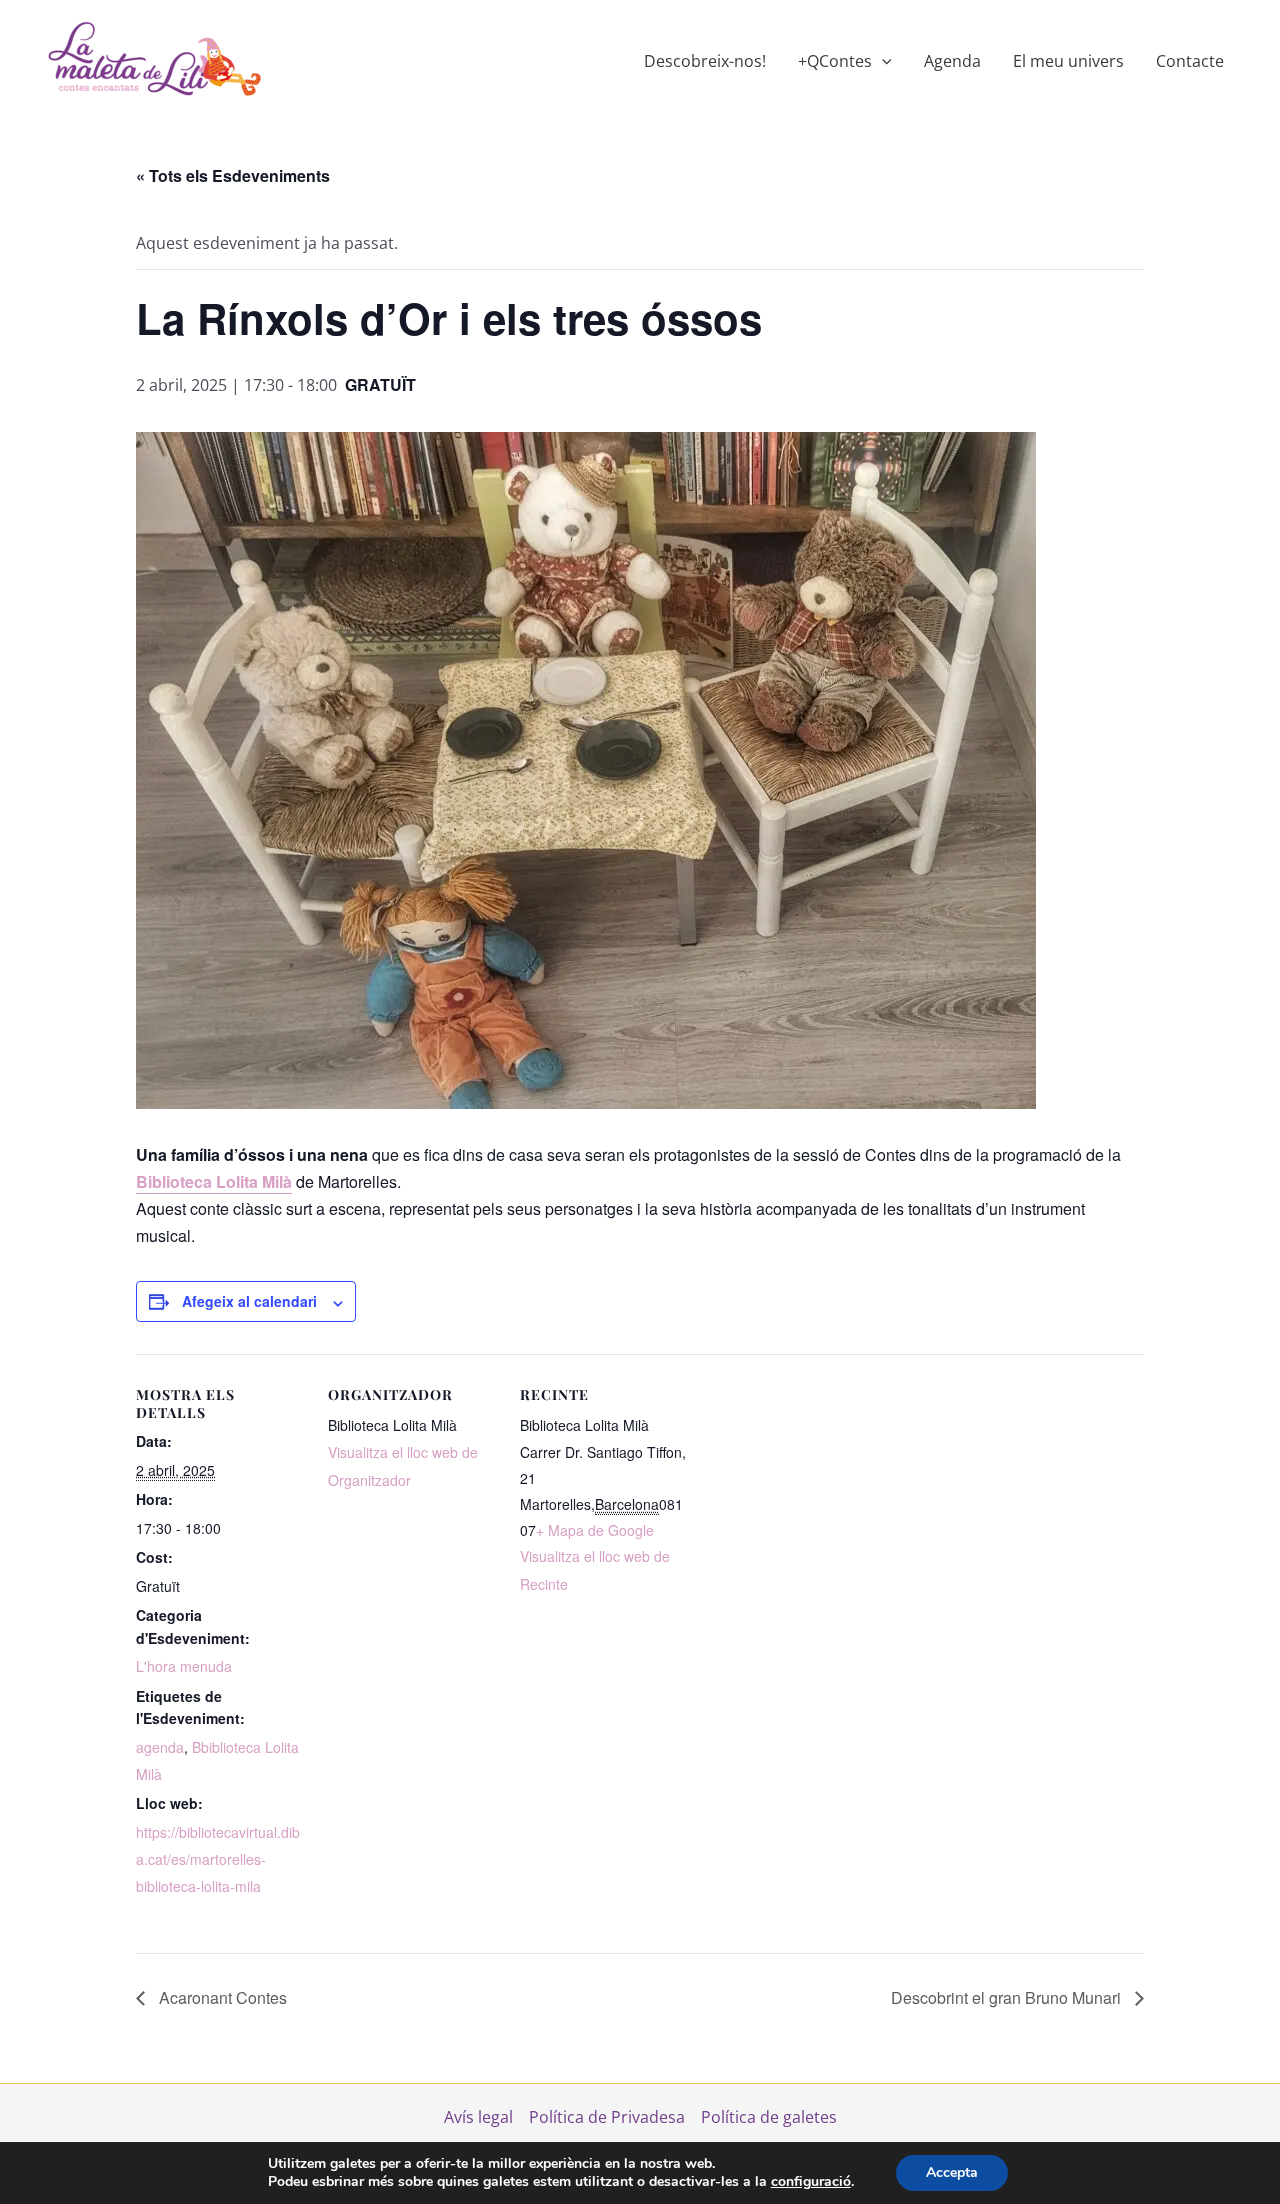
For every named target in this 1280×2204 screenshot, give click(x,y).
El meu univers (1068, 61)
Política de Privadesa (607, 2117)
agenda (160, 1747)
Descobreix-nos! (705, 61)
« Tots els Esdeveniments (233, 175)
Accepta (952, 2172)
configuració (811, 2182)
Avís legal (478, 2117)
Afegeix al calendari (249, 1301)
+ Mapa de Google (595, 1530)
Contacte (1190, 61)
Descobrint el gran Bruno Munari (1008, 1997)
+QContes (835, 61)
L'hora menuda (184, 1666)
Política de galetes (769, 2117)
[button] (882, 61)
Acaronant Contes (221, 1997)
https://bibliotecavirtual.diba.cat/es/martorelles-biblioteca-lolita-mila (218, 1859)
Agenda (952, 61)
